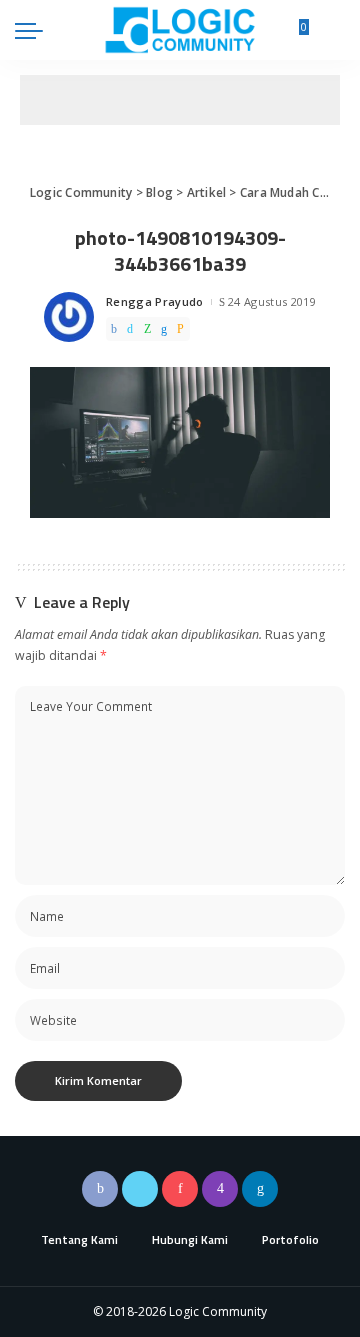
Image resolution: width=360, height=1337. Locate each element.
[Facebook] (114, 329)
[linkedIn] (164, 329)
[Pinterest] (180, 1189)
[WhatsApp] (147, 329)
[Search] (333, 30)
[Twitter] (130, 329)
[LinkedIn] (260, 1189)
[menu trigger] (34, 30)
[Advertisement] (180, 100)
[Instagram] (220, 1189)
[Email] (180, 329)
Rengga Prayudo (155, 301)
